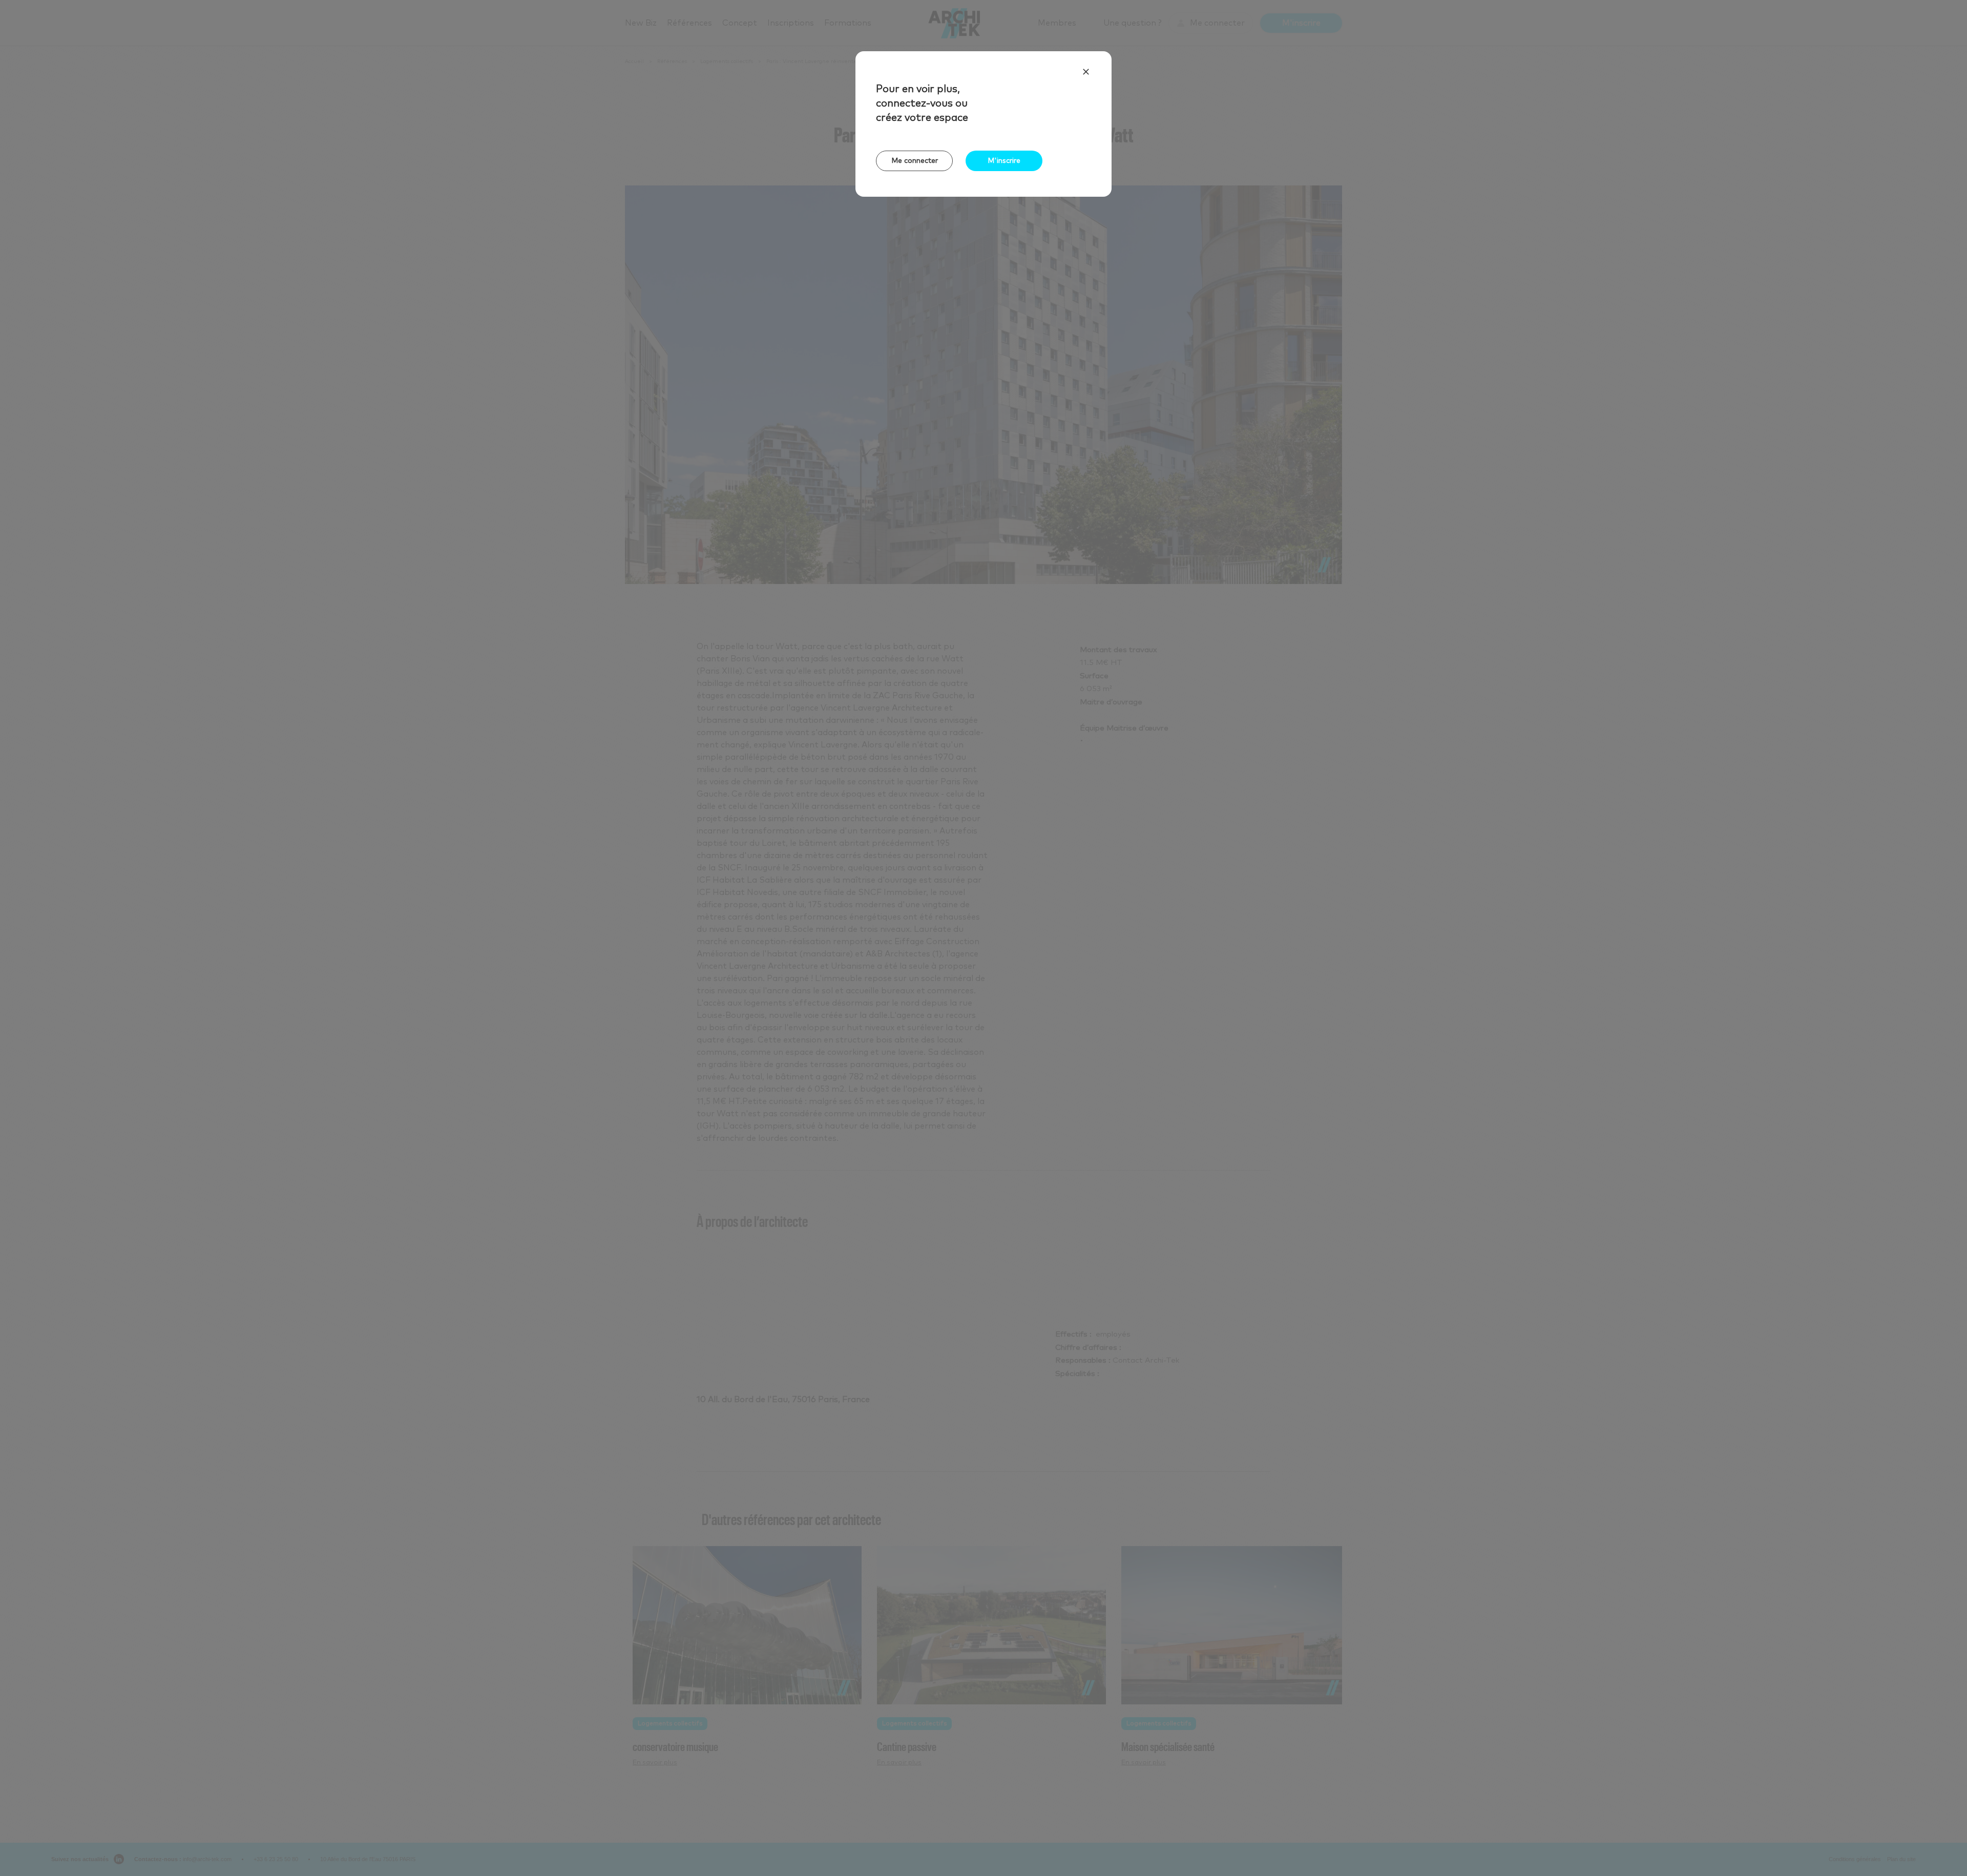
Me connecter (915, 161)
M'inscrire (1004, 161)
